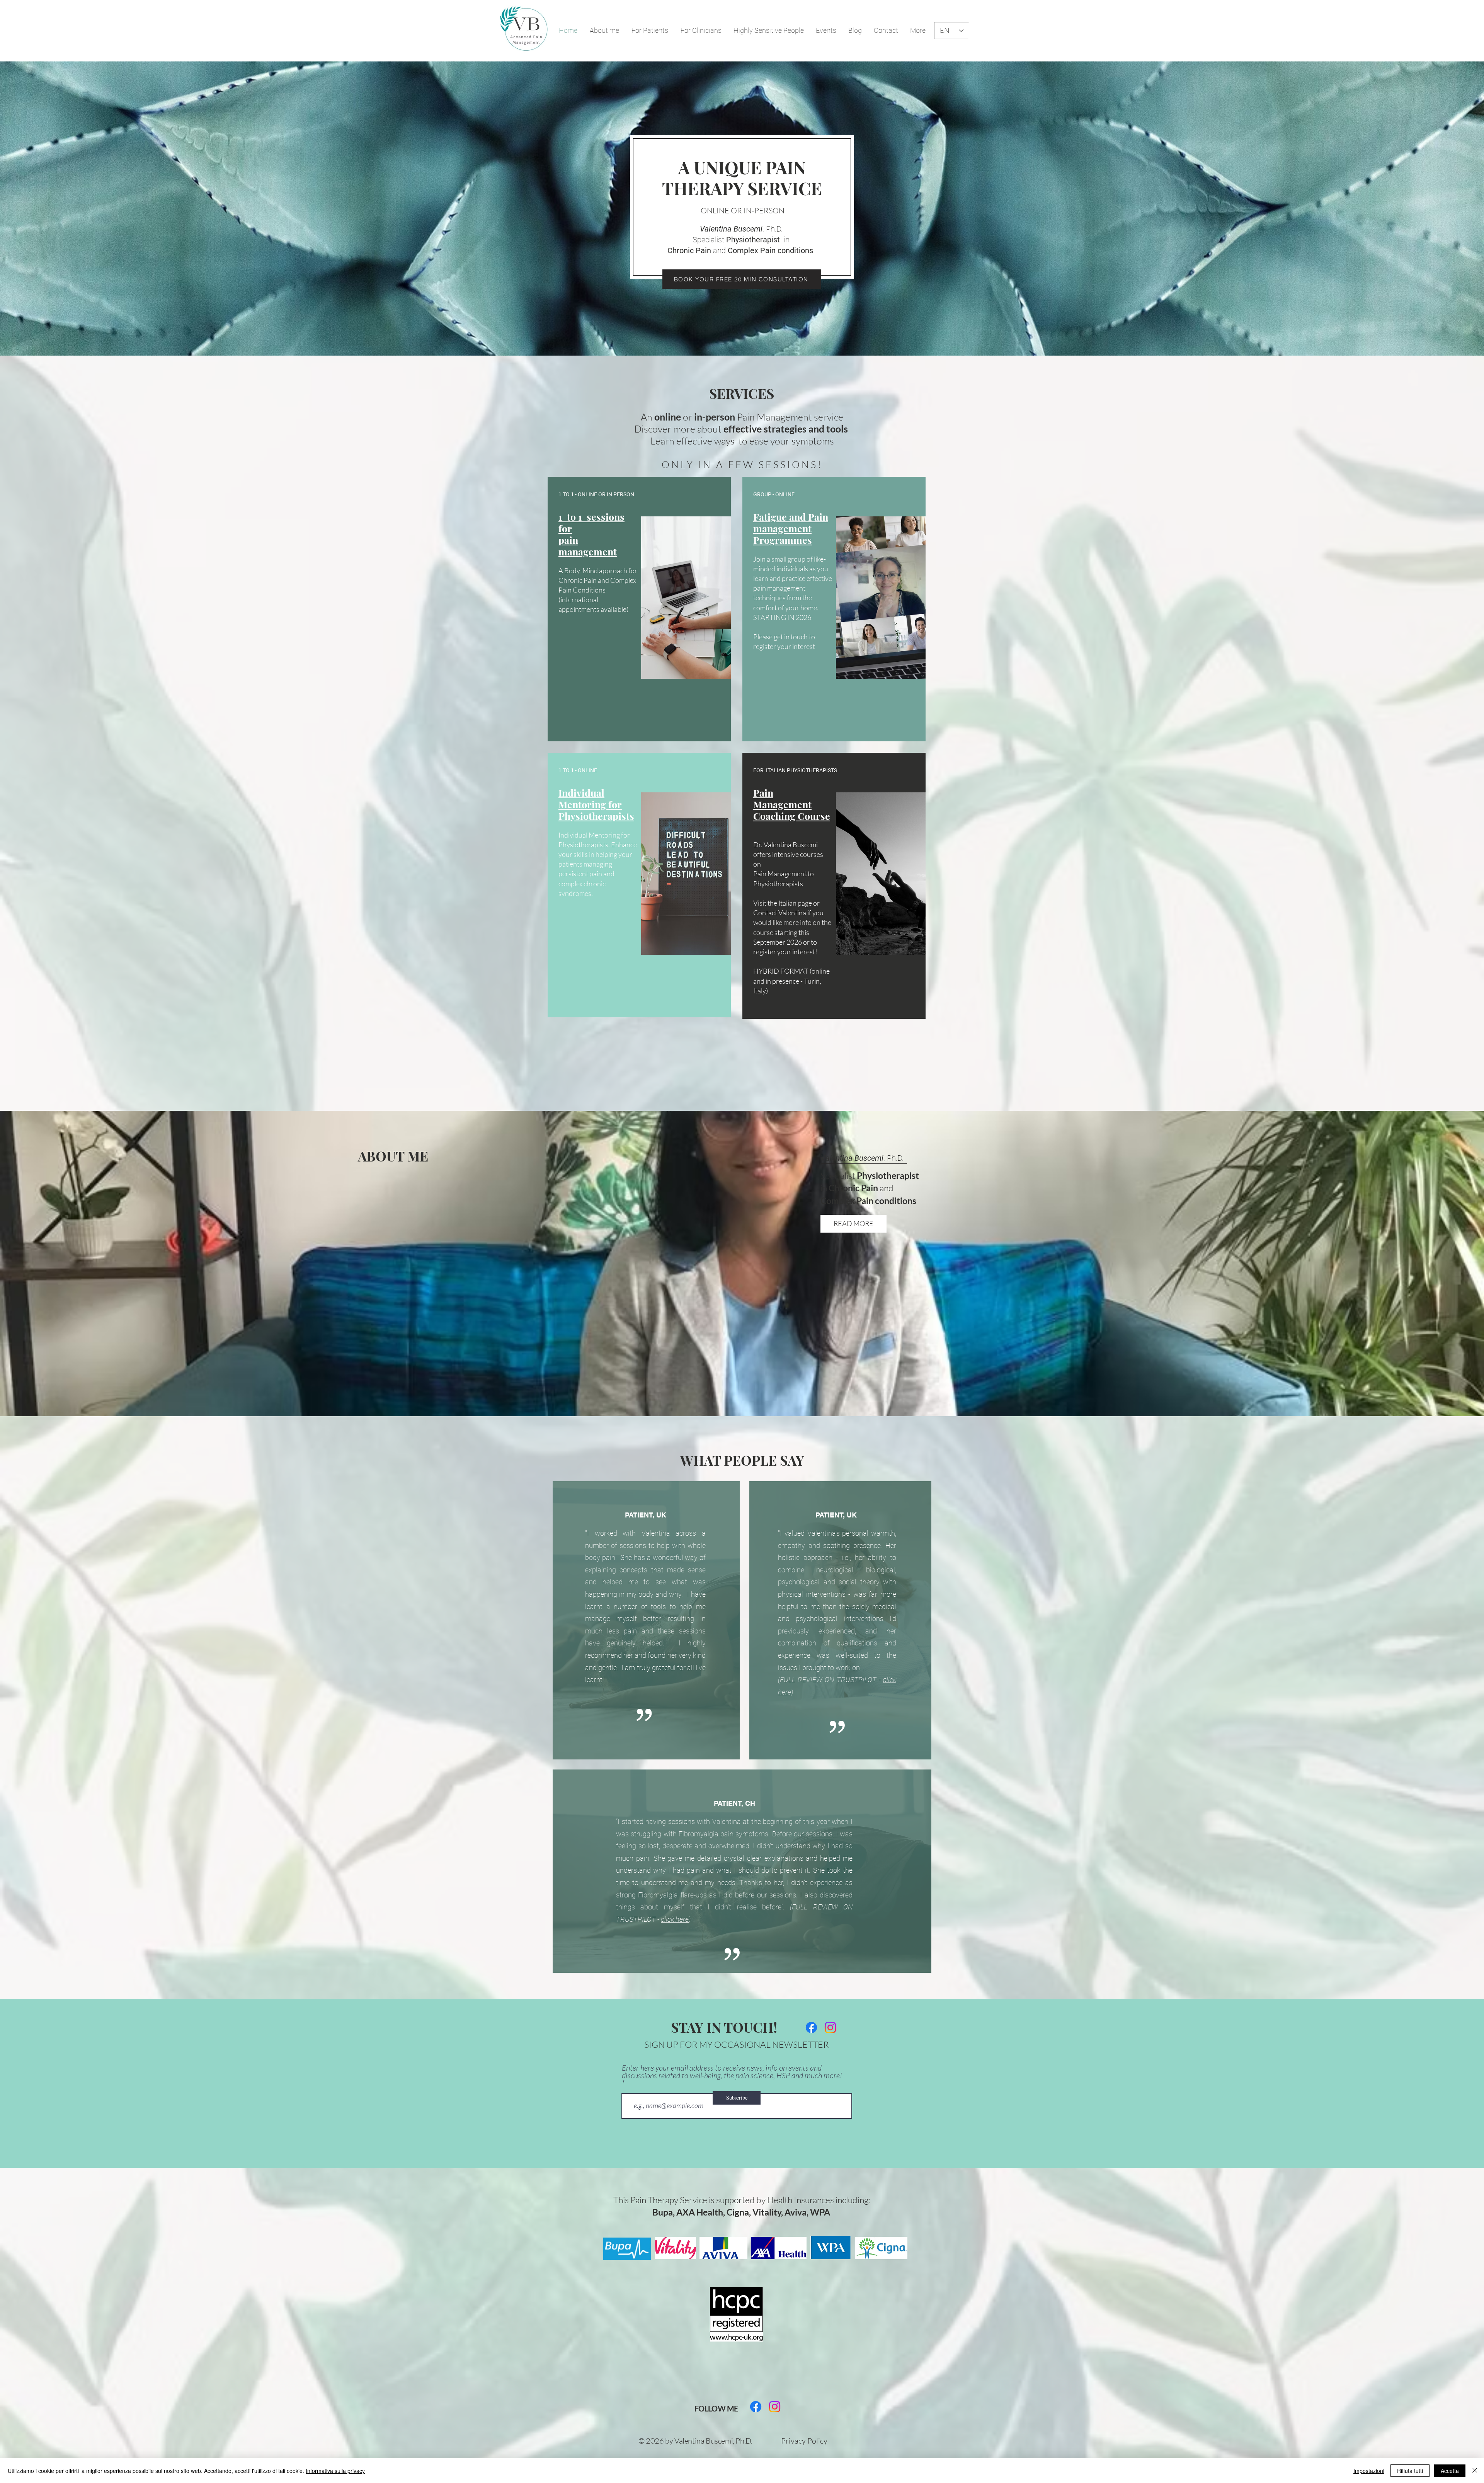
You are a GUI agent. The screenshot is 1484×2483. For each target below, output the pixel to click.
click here (675, 1919)
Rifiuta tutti (1410, 2471)
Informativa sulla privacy (335, 2471)
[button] (701, 31)
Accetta (1450, 2471)
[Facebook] (811, 2027)
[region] (639, 609)
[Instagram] (830, 2027)
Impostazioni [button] (1369, 2471)
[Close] (1475, 2471)
